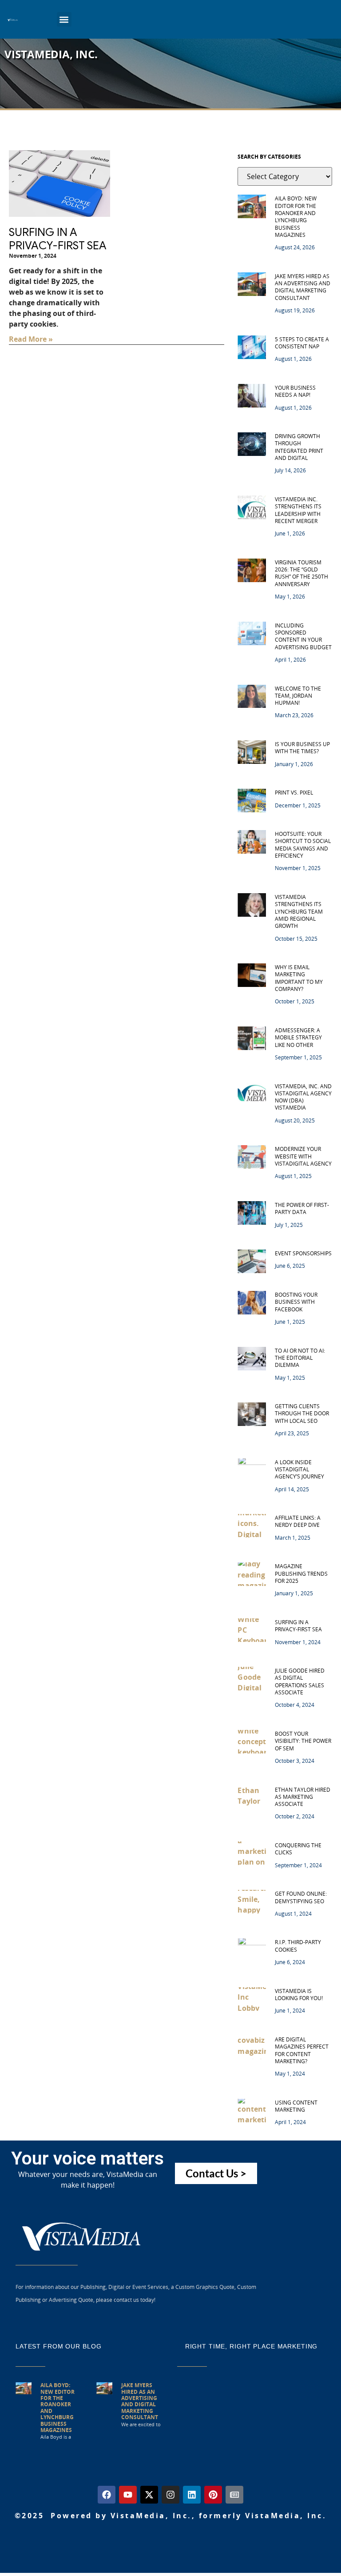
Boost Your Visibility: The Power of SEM (303, 1741)
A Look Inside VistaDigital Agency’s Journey (299, 1470)
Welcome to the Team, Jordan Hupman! (298, 696)
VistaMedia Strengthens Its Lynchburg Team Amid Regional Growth (299, 911)
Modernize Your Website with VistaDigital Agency (303, 1156)
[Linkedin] (192, 2495)
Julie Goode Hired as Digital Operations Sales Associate (300, 1681)
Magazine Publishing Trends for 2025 (301, 1574)
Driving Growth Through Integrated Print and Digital (299, 447)
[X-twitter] (149, 2495)
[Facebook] (107, 2495)
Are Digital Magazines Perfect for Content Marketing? (302, 2050)
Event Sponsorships (303, 1253)
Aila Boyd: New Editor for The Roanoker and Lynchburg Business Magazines (296, 217)
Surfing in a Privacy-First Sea (58, 239)
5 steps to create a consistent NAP (302, 343)
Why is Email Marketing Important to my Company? (299, 978)
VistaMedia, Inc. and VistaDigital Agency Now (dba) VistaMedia (303, 1097)
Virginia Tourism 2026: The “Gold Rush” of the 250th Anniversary (301, 573)
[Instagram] (170, 2495)
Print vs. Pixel (294, 793)
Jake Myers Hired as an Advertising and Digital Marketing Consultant (303, 287)
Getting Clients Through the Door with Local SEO (302, 1414)
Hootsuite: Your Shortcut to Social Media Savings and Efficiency (303, 845)
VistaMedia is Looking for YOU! (299, 1995)
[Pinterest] (213, 2495)
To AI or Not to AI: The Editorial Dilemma (300, 1358)
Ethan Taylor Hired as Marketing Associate (303, 1797)
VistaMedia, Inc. (51, 54)
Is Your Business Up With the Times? (302, 748)
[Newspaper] (234, 2495)
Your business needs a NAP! (295, 391)
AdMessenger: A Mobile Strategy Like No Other (298, 1038)
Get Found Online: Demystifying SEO (301, 1897)
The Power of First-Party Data (302, 1208)
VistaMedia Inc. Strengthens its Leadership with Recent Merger (298, 510)
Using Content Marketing (296, 2106)
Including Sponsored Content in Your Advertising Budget (303, 636)
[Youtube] (128, 2495)
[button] (64, 19)
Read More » (31, 339)
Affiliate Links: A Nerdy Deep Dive (298, 1521)
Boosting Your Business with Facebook (296, 1302)
